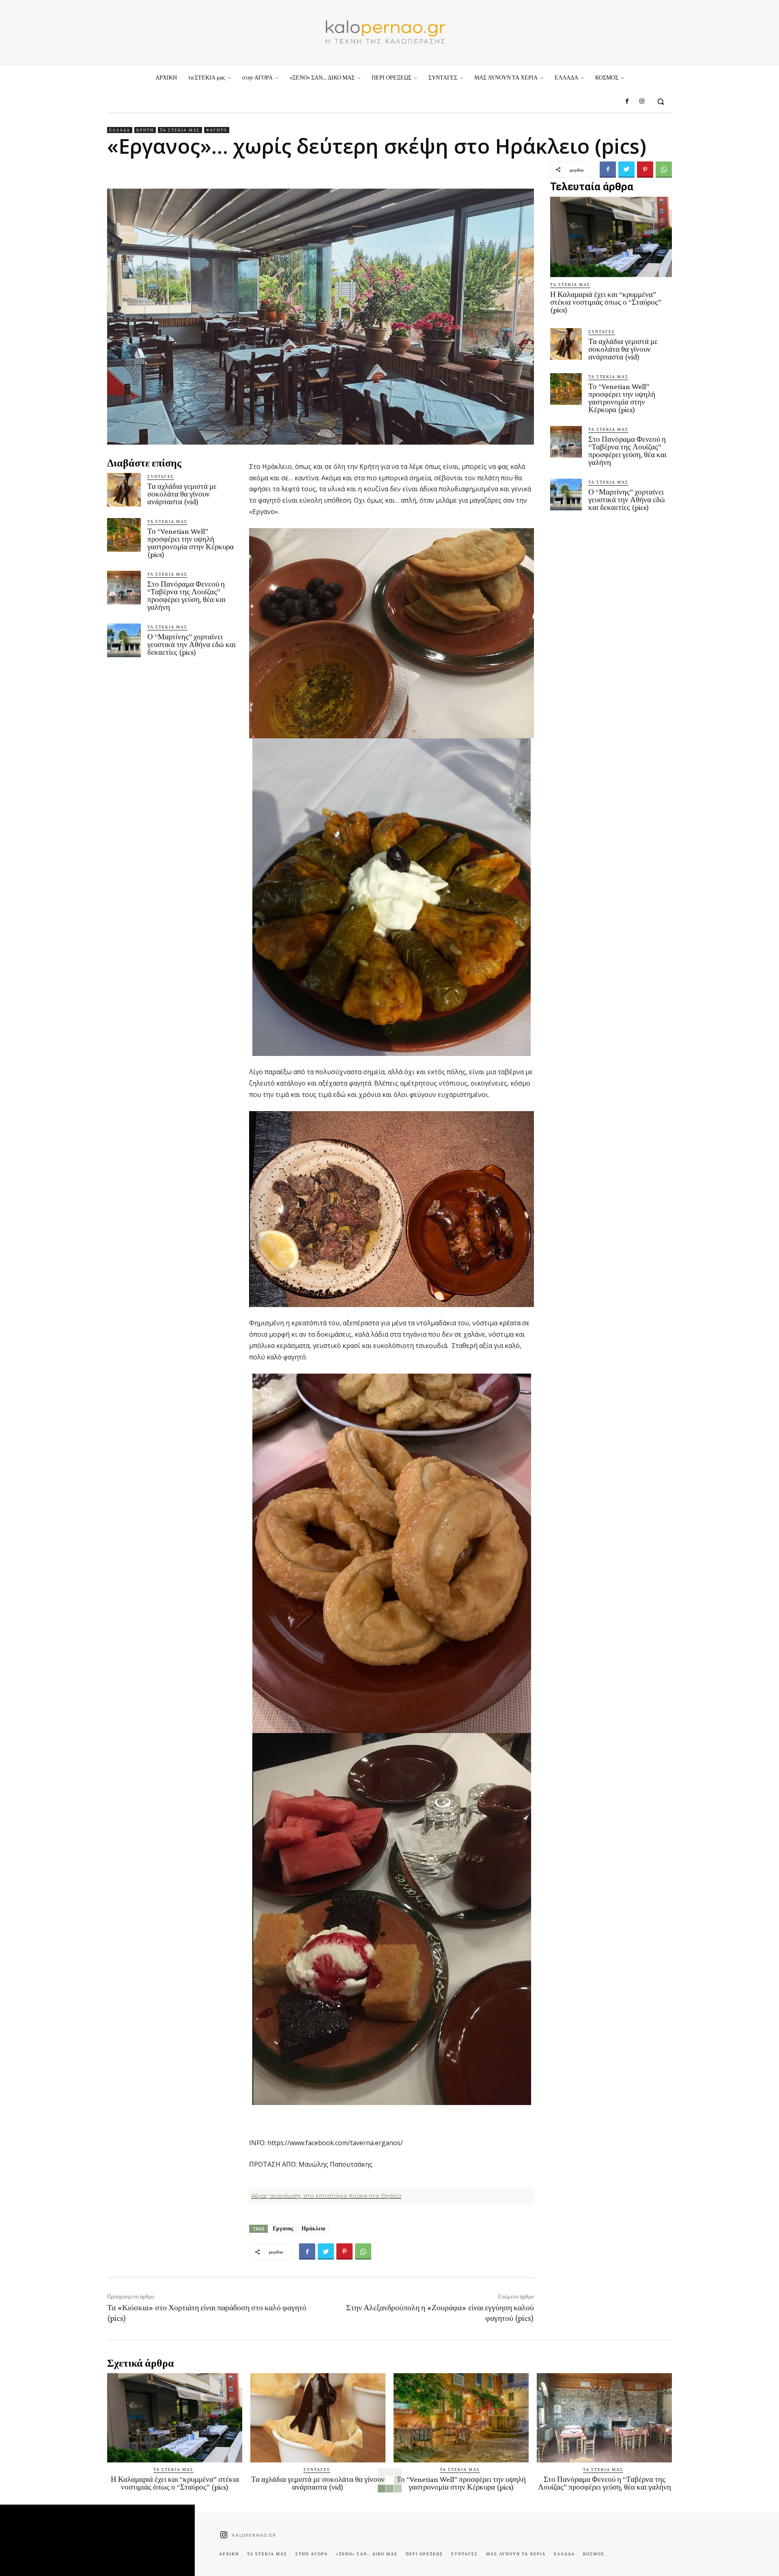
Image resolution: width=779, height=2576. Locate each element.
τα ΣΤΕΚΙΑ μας (180, 130)
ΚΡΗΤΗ (145, 130)
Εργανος (283, 2228)
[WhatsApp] (664, 170)
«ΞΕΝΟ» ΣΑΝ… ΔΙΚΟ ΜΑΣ (367, 2554)
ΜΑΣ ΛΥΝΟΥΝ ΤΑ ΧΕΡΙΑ (516, 2554)
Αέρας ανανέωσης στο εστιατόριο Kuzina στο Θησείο (326, 2195)
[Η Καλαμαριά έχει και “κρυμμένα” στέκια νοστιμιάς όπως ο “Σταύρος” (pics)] (611, 237)
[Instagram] (642, 101)
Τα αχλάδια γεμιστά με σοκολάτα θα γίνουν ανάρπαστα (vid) (182, 494)
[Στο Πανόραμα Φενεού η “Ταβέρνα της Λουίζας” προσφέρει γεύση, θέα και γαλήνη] (124, 588)
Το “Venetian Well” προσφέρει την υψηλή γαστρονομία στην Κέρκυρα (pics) (190, 543)
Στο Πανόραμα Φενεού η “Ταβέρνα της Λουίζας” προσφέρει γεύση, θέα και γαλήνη (186, 596)
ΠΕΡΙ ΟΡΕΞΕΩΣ (424, 2554)
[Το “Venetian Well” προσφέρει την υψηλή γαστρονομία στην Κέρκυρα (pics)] (124, 535)
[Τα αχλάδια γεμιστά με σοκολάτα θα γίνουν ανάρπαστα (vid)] (124, 490)
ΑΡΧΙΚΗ (229, 2554)
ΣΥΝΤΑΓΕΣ (161, 476)
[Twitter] (626, 170)
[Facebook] (627, 101)
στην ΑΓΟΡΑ (312, 2554)
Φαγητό (217, 130)
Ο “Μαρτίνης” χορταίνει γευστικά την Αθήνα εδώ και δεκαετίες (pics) (192, 644)
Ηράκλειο (313, 2228)
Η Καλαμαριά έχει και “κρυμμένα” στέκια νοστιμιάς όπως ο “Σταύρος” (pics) (606, 302)
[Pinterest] (645, 170)
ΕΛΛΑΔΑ (120, 130)
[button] (661, 101)
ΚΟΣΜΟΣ (594, 2554)
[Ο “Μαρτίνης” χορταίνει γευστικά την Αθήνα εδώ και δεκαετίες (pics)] (124, 640)
